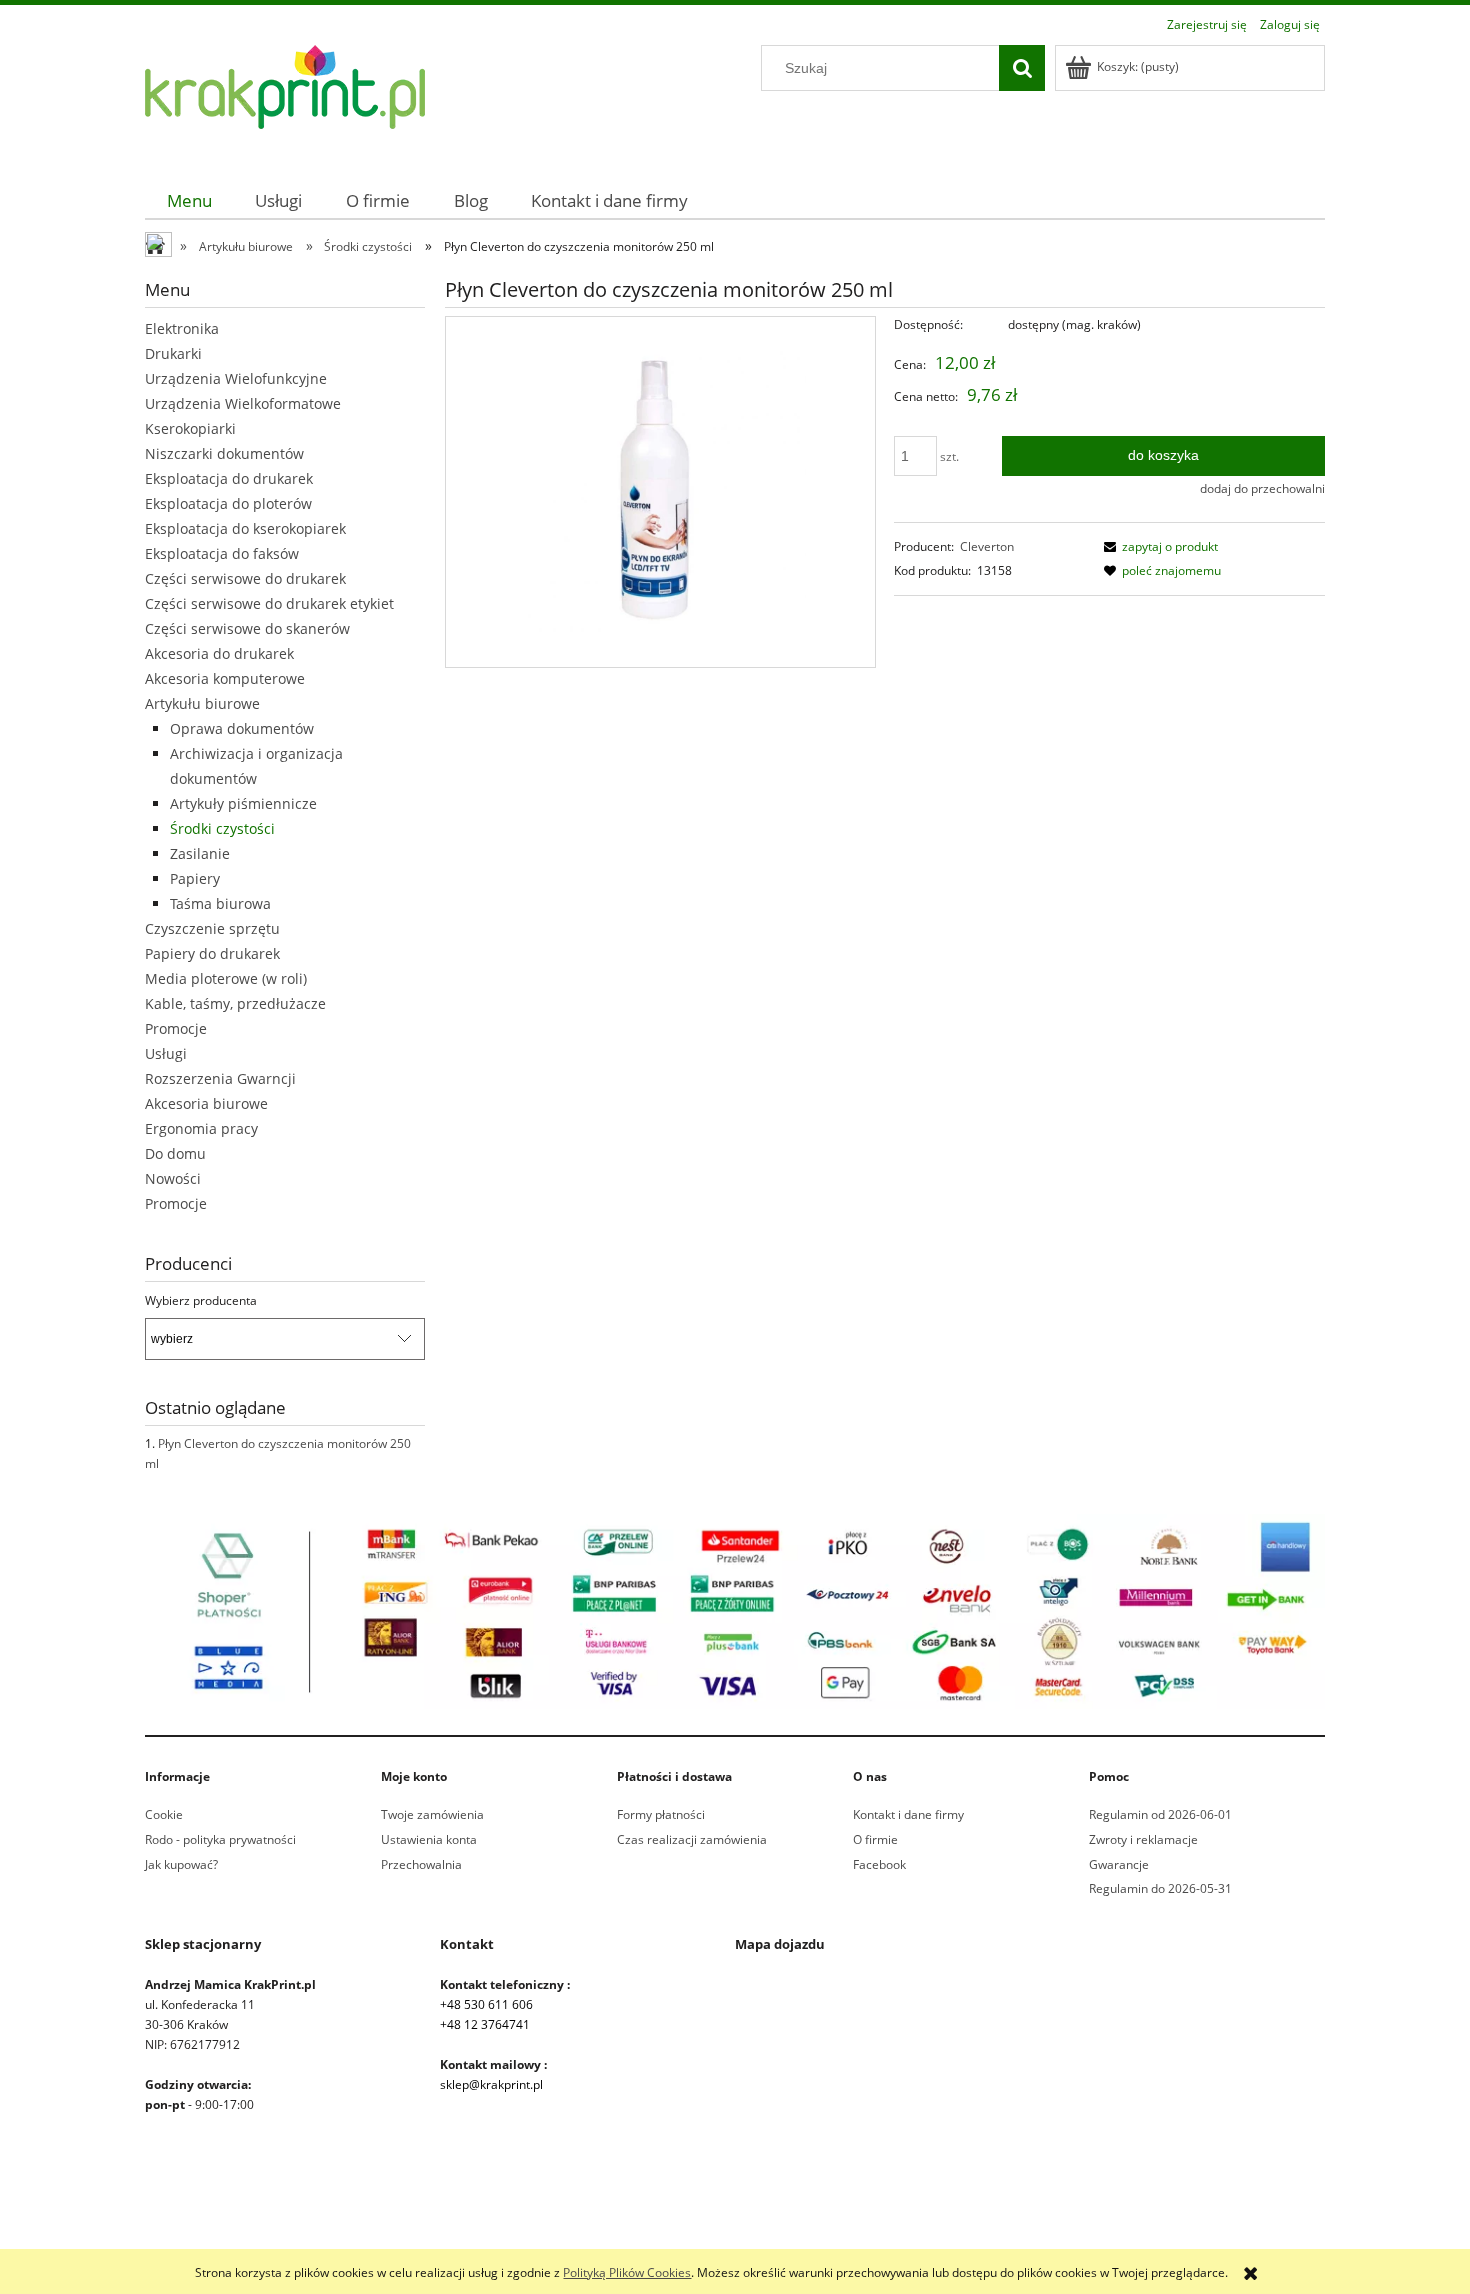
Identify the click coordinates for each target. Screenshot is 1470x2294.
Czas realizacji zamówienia (692, 1839)
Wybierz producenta (201, 1301)
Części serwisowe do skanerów (247, 628)
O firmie (875, 1839)
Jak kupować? (181, 1864)
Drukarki (173, 353)
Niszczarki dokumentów (224, 453)
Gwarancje (1119, 1864)
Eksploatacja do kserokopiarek (245, 528)
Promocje (176, 1028)
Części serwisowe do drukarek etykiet (269, 603)
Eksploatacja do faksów (222, 553)
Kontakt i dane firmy (908, 1814)
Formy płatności (661, 1814)
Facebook (879, 1864)
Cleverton (987, 546)
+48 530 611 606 (486, 2004)
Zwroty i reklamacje (1143, 1839)
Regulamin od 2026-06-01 (1160, 1814)
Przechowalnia (421, 1864)
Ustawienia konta (429, 1839)
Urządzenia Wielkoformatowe (243, 403)
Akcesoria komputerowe (225, 678)
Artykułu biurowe (202, 703)
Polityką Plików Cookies (627, 2272)
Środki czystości (222, 828)
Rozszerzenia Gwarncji (220, 1078)
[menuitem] (189, 200)
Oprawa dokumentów (242, 728)
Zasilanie (200, 853)
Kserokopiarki (190, 428)
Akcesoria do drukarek (219, 653)
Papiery (195, 878)
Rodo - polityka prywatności (220, 1839)
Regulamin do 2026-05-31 (1160, 1888)
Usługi (166, 1053)
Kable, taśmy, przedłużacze (235, 1003)
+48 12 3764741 (485, 2024)
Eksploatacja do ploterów (228, 503)
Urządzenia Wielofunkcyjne (236, 378)
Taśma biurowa (220, 903)
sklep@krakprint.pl (491, 2084)
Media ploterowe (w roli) (226, 978)
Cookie (164, 1814)
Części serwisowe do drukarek (245, 578)
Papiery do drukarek (212, 953)
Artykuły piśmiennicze (243, 803)
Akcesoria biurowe (206, 1103)
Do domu (175, 1153)
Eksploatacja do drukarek (229, 478)
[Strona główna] (285, 98)
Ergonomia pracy (201, 1128)
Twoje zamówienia (432, 1814)
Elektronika (182, 328)
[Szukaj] (1022, 68)
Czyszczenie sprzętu (212, 928)
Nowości (173, 1178)
